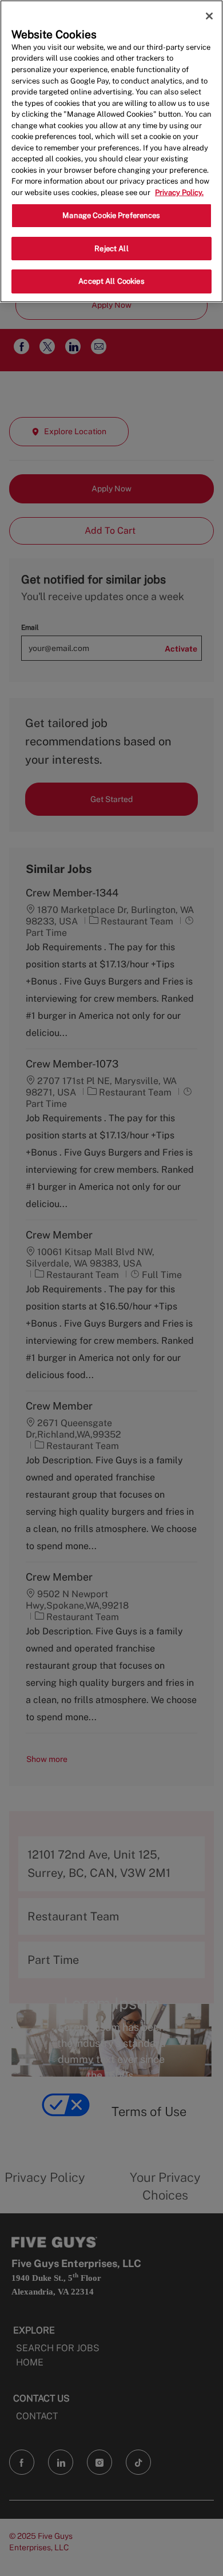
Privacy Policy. (179, 192)
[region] (111, 151)
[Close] (209, 16)
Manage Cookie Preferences (111, 215)
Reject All (111, 249)
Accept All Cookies (111, 281)
